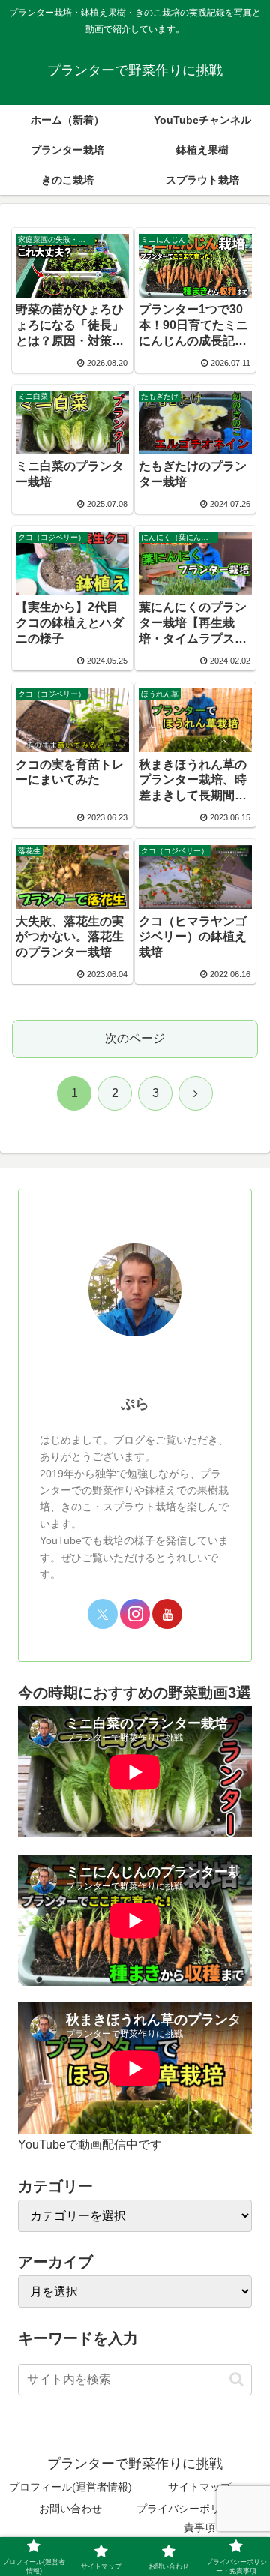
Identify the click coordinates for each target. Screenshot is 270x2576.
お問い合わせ (70, 2509)
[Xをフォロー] (103, 1614)
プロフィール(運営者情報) (70, 2487)
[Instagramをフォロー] (135, 1614)
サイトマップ (199, 2487)
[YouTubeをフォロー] (167, 1614)
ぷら (135, 1403)
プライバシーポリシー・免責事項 (199, 2518)
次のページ (135, 1038)
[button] (237, 2379)
